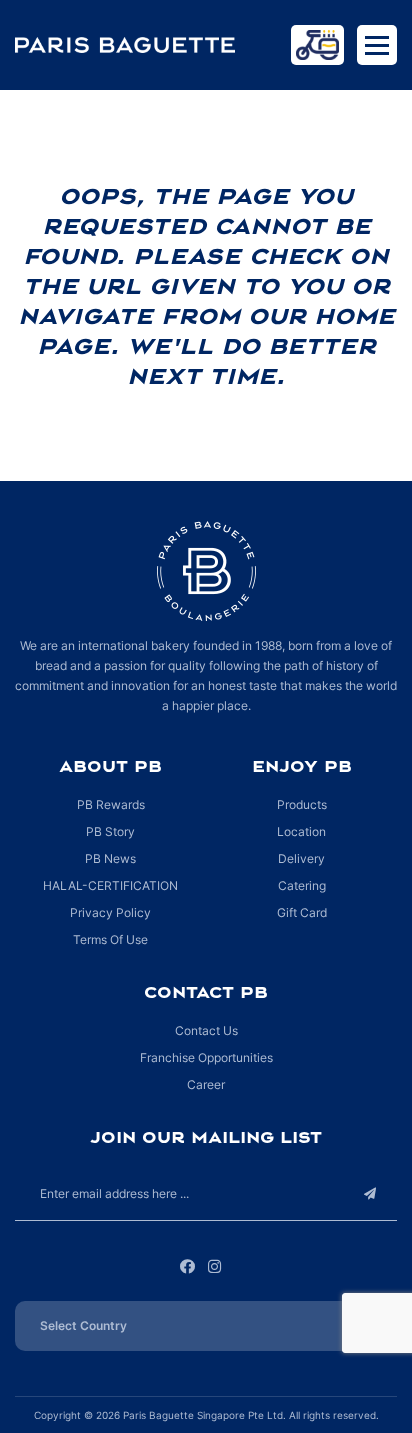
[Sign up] (369, 1193)
